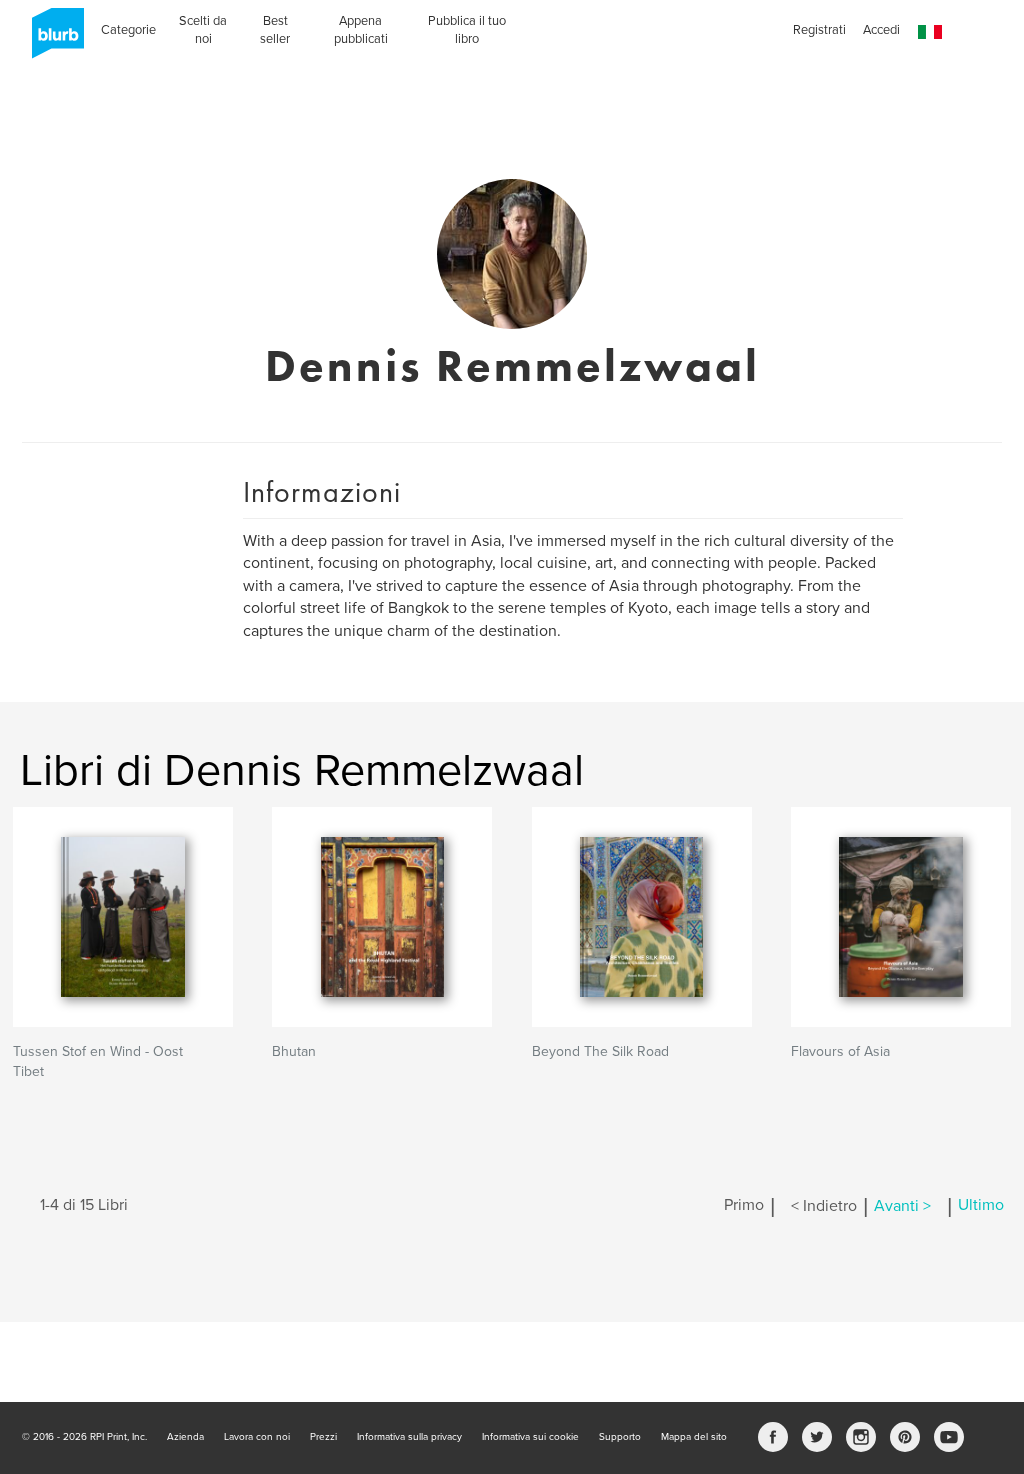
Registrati (819, 30)
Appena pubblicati (361, 30)
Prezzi (323, 1437)
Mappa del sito (694, 1437)
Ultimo (981, 1206)
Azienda (185, 1437)
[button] (930, 32)
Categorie (128, 30)
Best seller (275, 30)
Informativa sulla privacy (409, 1437)
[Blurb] (52, 40)
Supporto (620, 1437)
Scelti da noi (203, 30)
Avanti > (902, 1206)
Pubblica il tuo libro (467, 30)
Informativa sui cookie (530, 1437)
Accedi (881, 30)
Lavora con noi (257, 1437)
